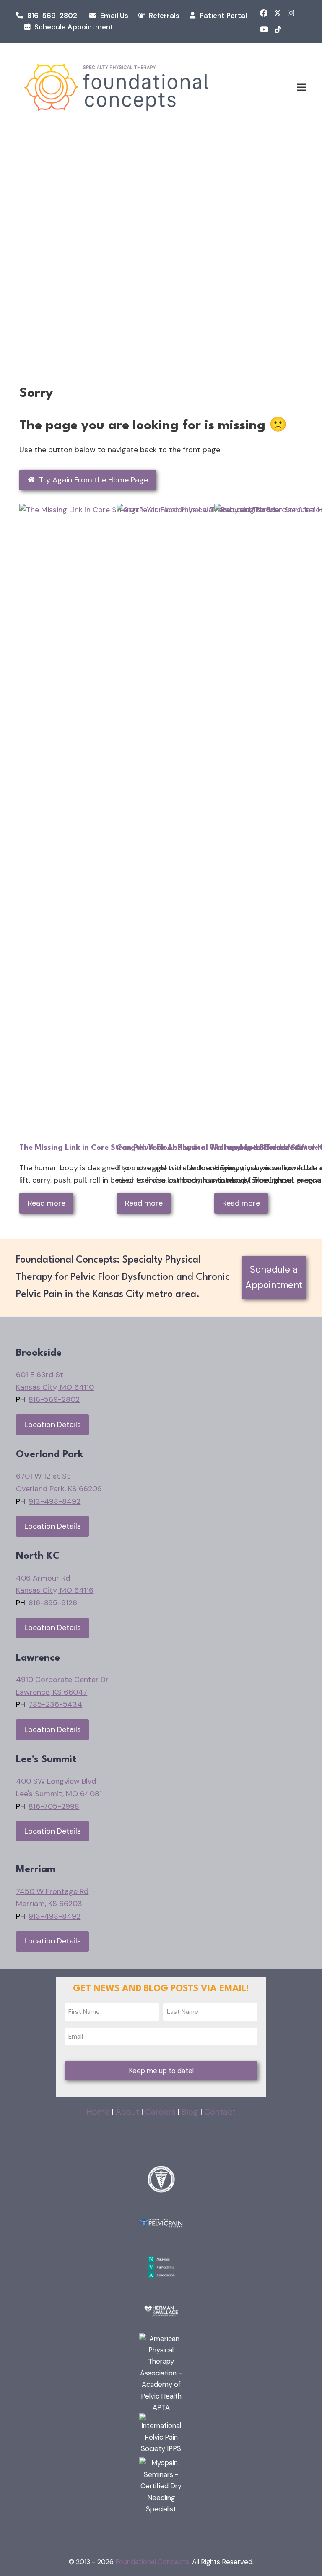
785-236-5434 (55, 1704)
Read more (47, 1203)
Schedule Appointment (74, 27)
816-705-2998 (54, 1806)
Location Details (53, 1425)
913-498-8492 (55, 1501)
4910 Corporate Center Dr (62, 1680)
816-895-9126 (53, 1603)
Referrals (164, 16)
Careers (160, 2112)
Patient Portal (223, 16)
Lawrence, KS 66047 (52, 1692)
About (127, 2112)
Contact (220, 2112)
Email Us (114, 16)
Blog (190, 2112)
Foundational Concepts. (153, 2562)
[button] (301, 87)
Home (98, 2112)
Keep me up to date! (161, 2071)
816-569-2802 (52, 16)
